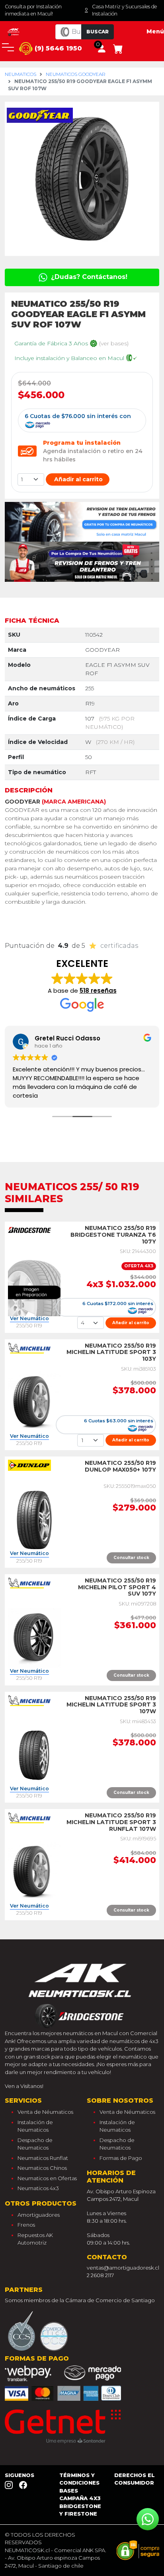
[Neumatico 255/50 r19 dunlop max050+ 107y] (34, 1520)
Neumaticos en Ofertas (47, 2178)
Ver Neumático (29, 1319)
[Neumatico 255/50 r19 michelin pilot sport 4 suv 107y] (34, 1637)
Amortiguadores (39, 2215)
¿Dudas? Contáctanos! (88, 277)
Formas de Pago (121, 2158)
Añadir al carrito (78, 479)
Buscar (98, 32)
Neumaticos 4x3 (38, 2188)
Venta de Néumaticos (45, 2112)
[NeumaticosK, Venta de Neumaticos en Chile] (14, 31)
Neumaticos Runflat (43, 2158)
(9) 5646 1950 (57, 48)
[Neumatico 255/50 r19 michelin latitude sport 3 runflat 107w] (34, 1872)
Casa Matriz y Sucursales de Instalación (124, 10)
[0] (118, 48)
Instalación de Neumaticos (35, 2126)
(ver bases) (114, 343)
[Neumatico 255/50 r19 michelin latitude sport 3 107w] (34, 1755)
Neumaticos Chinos (42, 2168)
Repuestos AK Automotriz (35, 2239)
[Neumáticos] (82, 1993)
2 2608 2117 (100, 2275)
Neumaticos (20, 74)
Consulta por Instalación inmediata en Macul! (33, 10)
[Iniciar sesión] (102, 48)
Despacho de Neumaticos (35, 2144)
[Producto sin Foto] (34, 1284)
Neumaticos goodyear (76, 74)
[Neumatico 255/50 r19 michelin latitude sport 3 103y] (34, 1402)
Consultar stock (131, 1558)
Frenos (26, 2225)
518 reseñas (98, 991)
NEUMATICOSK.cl (27, 2550)
